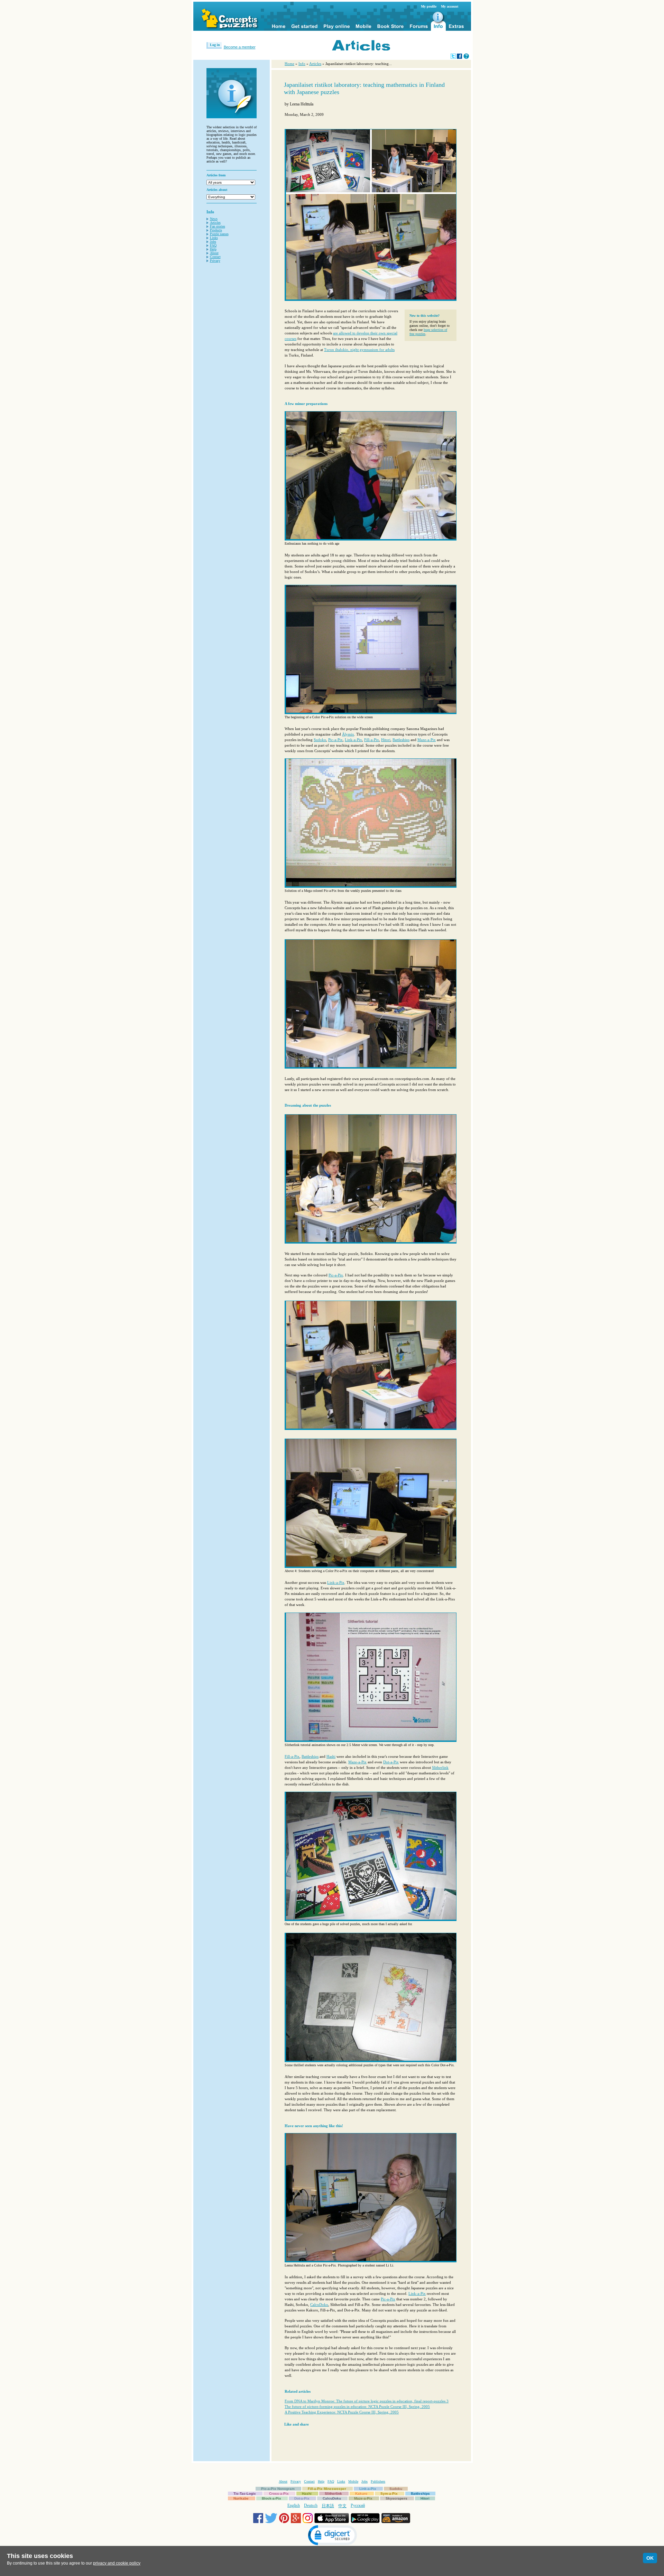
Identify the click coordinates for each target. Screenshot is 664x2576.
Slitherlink (440, 1767)
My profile (429, 6)
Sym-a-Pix (389, 2494)
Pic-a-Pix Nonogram (278, 2489)
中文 (342, 2506)
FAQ (213, 245)
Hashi (331, 1756)
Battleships (401, 740)
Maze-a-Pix (427, 740)
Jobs (213, 242)
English (294, 2505)
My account (450, 6)
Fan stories (218, 226)
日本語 (328, 2506)
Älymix (348, 734)
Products (216, 230)
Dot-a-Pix (391, 1762)
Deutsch (311, 2505)
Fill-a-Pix (372, 740)
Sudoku (320, 740)
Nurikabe (241, 2498)
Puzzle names (219, 234)
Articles (215, 223)
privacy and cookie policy (117, 2563)
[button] (332, 2536)
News (214, 219)
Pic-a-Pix (335, 740)
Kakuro (361, 2494)
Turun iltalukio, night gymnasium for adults (359, 350)
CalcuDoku (319, 2305)
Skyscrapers (396, 2498)
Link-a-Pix (353, 740)
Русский (358, 2505)
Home (289, 64)
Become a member (240, 47)
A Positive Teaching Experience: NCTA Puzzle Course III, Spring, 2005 (342, 2412)
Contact (215, 257)
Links (214, 238)
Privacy (215, 261)
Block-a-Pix (271, 2498)
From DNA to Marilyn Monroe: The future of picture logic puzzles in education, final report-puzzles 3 (367, 2401)
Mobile (353, 2481)
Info (302, 64)
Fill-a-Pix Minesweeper (327, 2489)
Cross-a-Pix (279, 2494)
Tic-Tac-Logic (245, 2494)
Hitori (386, 740)
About (214, 253)
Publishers (378, 2481)
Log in (215, 45)
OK (650, 2558)
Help (213, 249)
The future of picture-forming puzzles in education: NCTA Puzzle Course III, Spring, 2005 (357, 2407)
